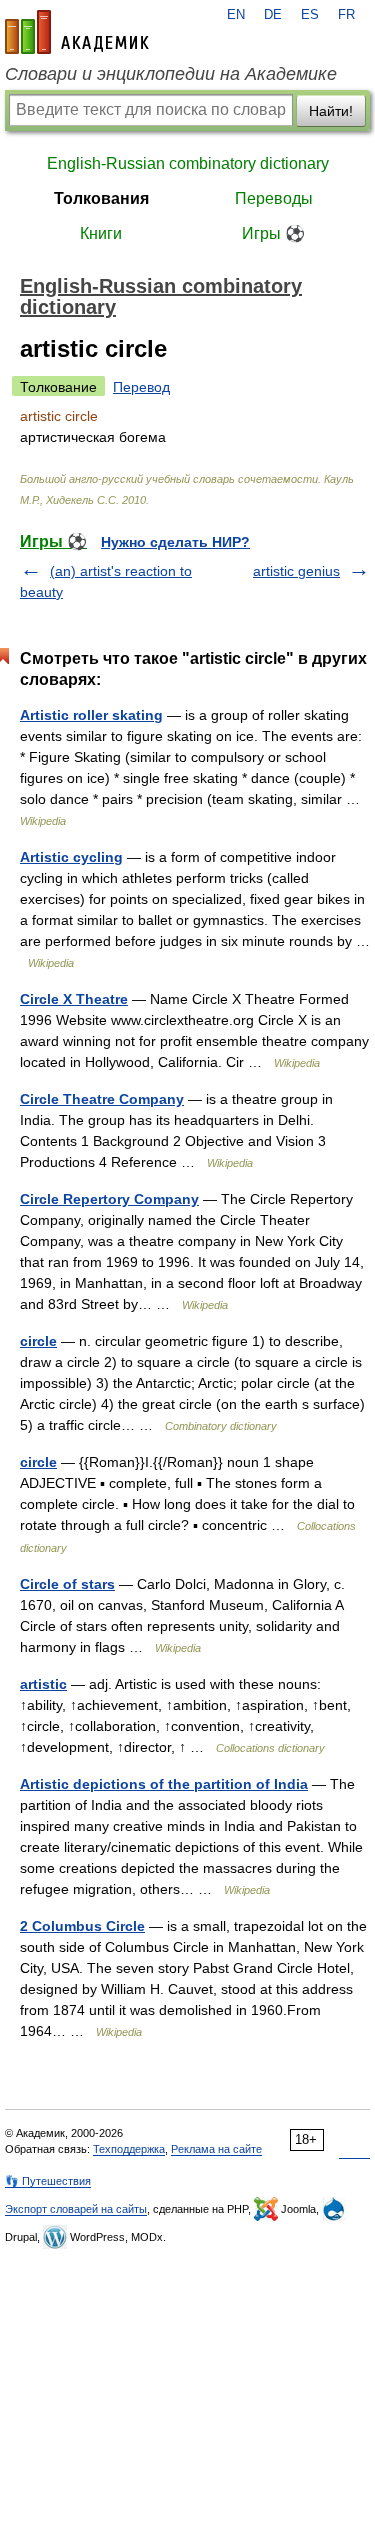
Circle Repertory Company (109, 1199)
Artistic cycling (71, 857)
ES (310, 15)
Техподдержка (129, 2149)
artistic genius (296, 571)
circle (38, 1341)
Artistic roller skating (91, 715)
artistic (43, 1684)
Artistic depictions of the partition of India (164, 1784)
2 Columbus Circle (82, 1926)
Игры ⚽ (273, 233)
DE (273, 15)
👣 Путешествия (48, 2181)
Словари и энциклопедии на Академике (171, 74)
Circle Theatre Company (102, 1099)
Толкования (101, 198)
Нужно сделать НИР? (175, 542)
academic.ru (77, 32)
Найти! (331, 111)
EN (236, 15)
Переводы (274, 198)
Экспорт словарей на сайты (76, 2209)
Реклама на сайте (216, 2149)
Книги (101, 233)
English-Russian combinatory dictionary (188, 163)
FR (346, 15)
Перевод (141, 387)
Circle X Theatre (74, 999)
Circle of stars (67, 1584)
